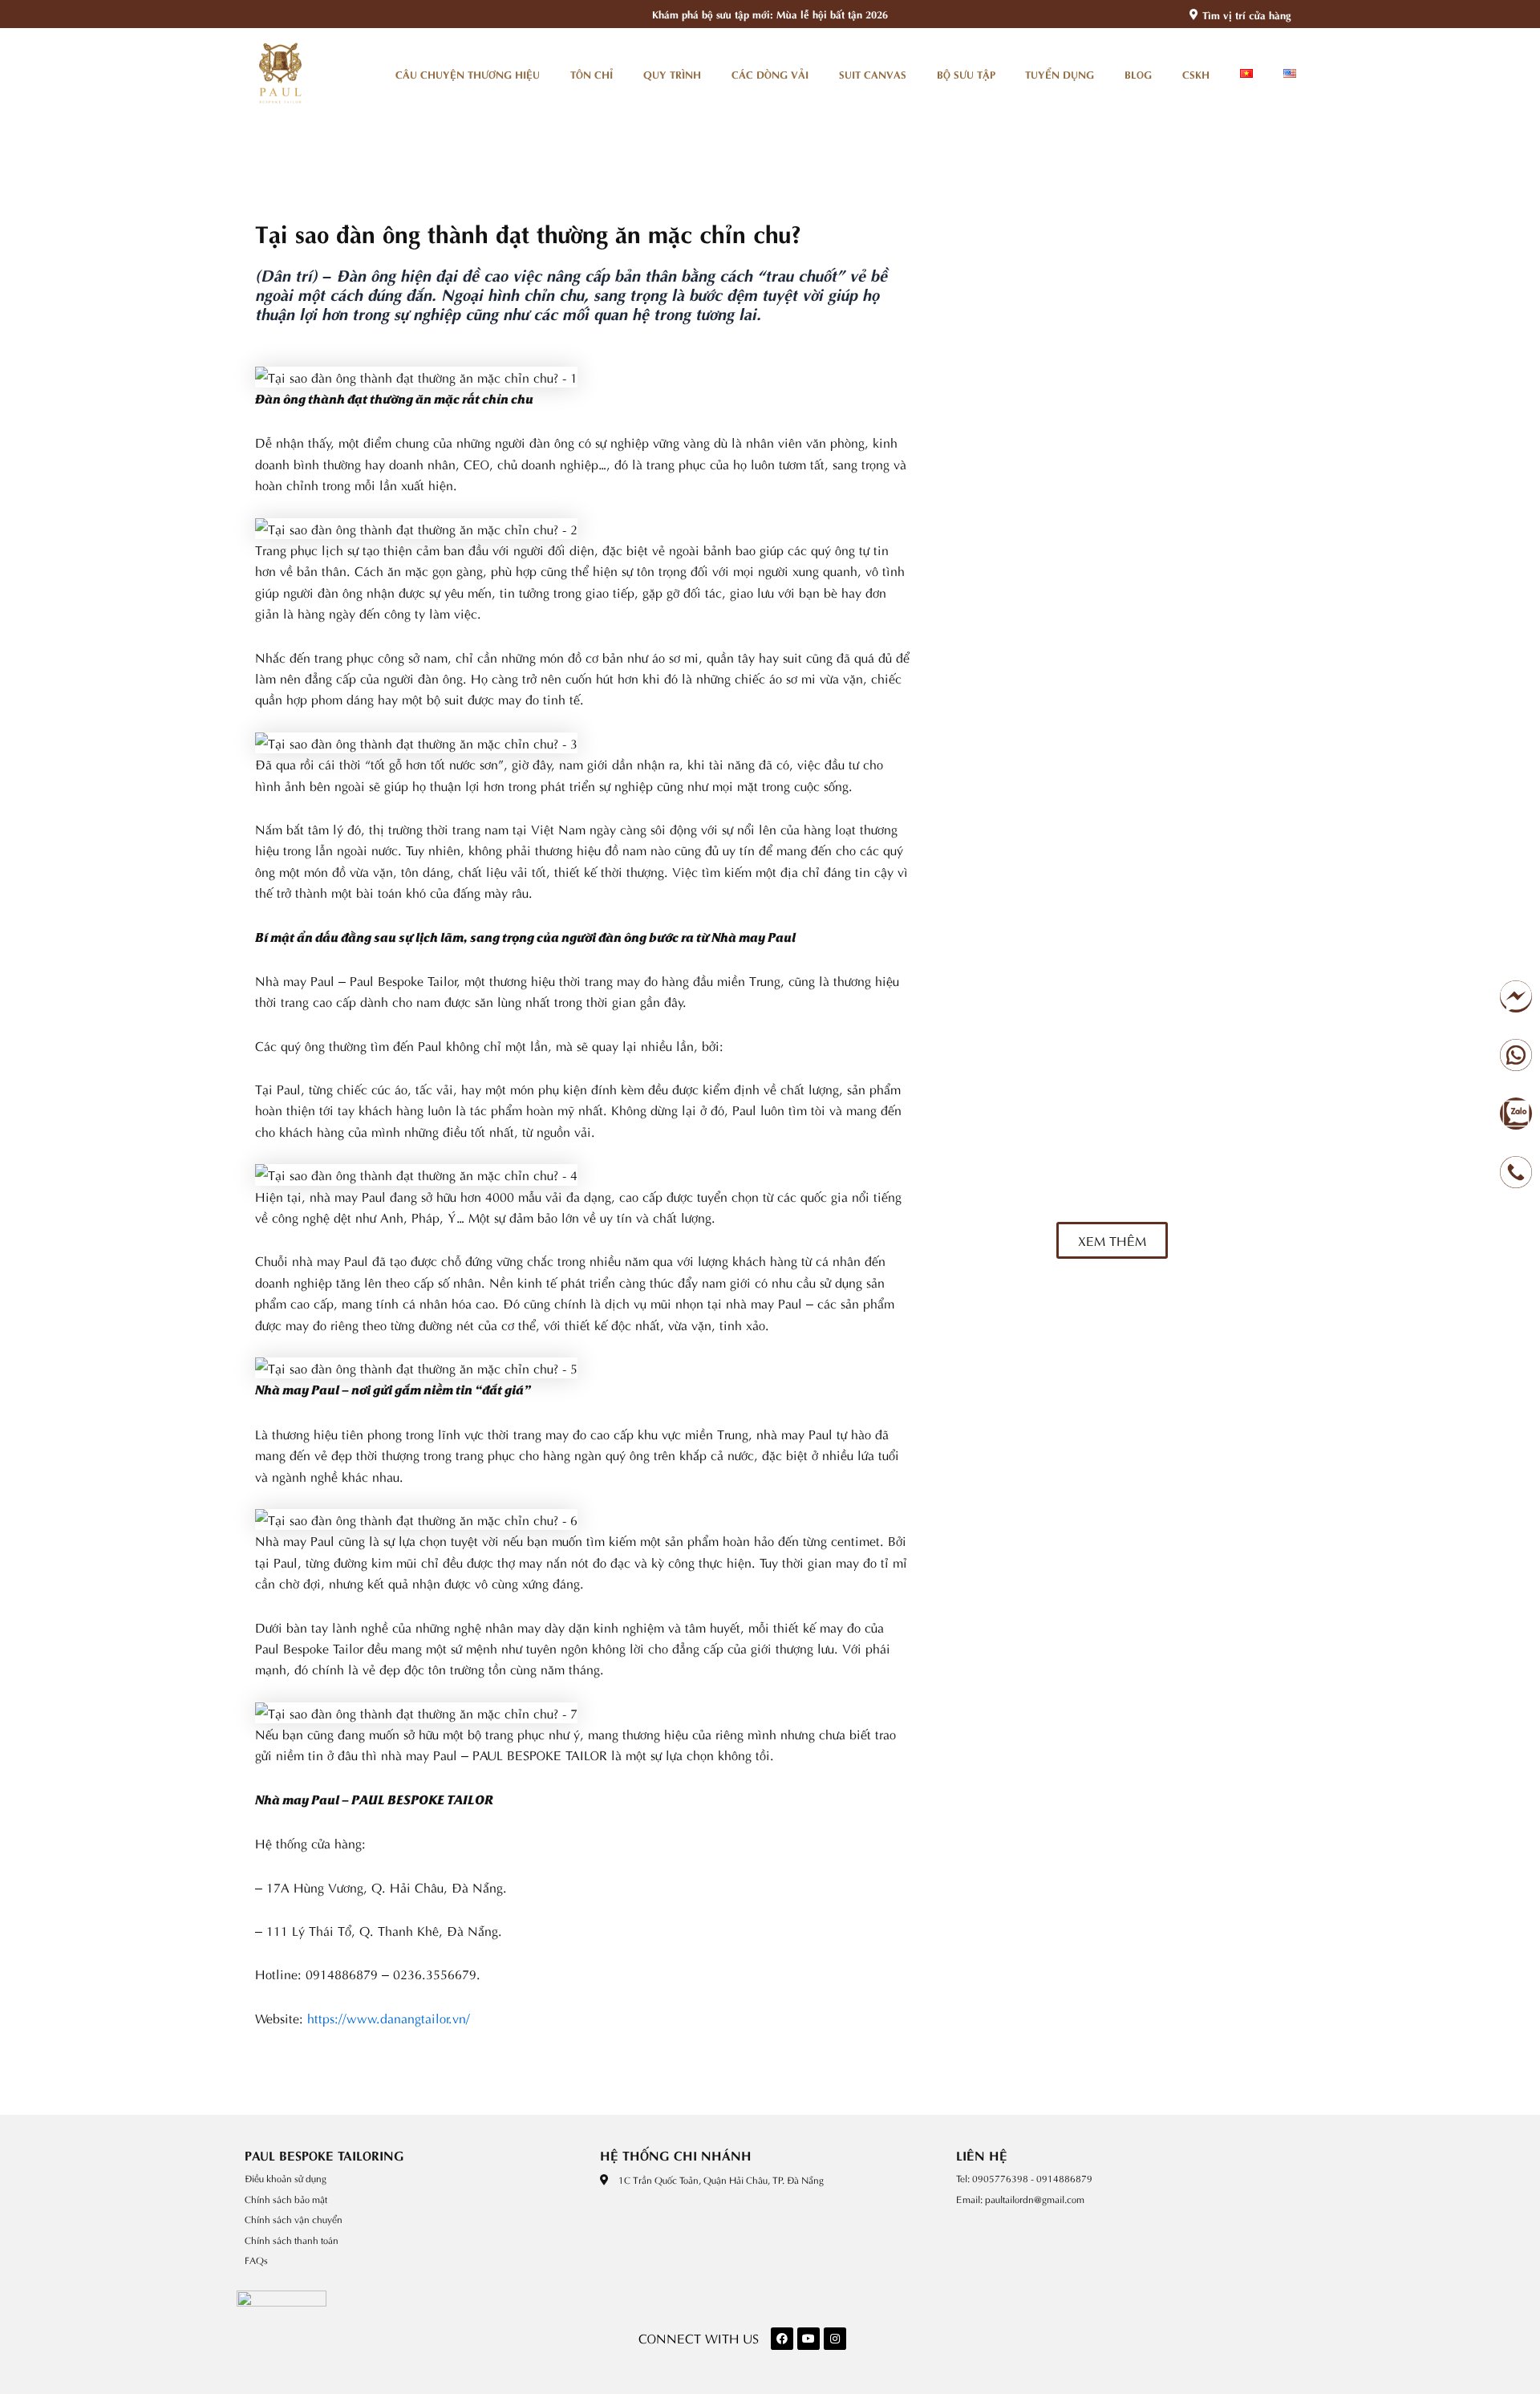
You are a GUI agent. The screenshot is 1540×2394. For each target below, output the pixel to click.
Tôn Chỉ (592, 73)
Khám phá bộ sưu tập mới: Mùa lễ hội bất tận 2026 (770, 13)
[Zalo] (1518, 1114)
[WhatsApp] (1518, 1055)
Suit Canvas (873, 73)
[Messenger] (1518, 996)
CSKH (1196, 73)
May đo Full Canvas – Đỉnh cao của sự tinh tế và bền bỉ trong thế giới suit (1172, 1175)
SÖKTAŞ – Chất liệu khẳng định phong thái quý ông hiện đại (1163, 404)
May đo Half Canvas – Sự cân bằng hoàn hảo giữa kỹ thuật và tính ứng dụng (1171, 1051)
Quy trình (672, 73)
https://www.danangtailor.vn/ (389, 2017)
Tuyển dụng (1060, 73)
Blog (1138, 73)
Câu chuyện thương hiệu (468, 73)
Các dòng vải (770, 73)
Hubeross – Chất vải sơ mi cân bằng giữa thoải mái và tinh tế (1172, 603)
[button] (1112, 1240)
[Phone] (1518, 1172)
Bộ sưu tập (966, 73)
